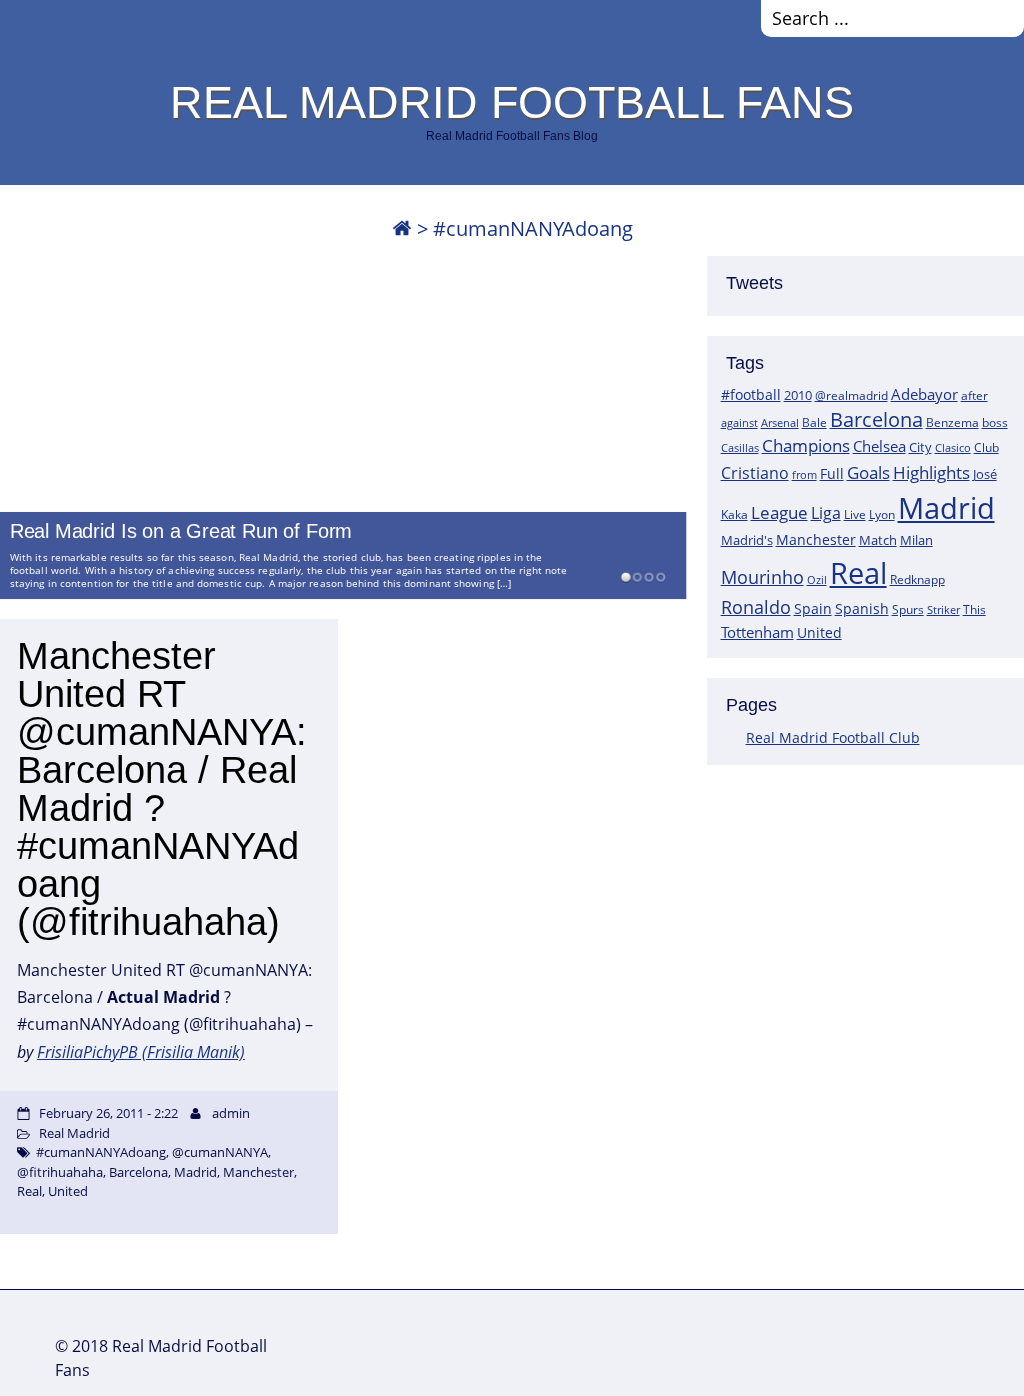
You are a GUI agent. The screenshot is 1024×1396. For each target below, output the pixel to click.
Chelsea (879, 446)
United (819, 632)
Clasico (953, 447)
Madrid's (747, 540)
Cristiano (755, 473)
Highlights (931, 472)
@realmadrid (851, 395)
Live (855, 514)
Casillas (740, 447)
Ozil (817, 580)
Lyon (882, 514)
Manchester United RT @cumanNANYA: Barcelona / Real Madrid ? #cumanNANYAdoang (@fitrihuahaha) (162, 789)
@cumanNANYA (220, 1152)
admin (231, 1113)
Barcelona (876, 419)
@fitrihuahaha (60, 1172)
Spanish (862, 608)
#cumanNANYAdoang (101, 1152)
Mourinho (762, 576)
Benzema (952, 422)
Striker (943, 610)
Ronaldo (756, 607)
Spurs (908, 609)
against (739, 422)
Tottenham (757, 632)
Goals (868, 472)
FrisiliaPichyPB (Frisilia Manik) (141, 1052)
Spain (813, 608)
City (920, 447)
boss (995, 422)
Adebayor (924, 394)
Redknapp (917, 579)
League (779, 512)
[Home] (402, 228)
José (985, 474)
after (974, 395)
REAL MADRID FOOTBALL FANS (512, 102)
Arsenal (780, 423)
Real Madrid (74, 1133)
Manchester (816, 539)
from (804, 474)
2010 (798, 395)
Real (858, 572)
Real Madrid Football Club (833, 737)
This (974, 609)
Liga (826, 513)
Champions (806, 445)
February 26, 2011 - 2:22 (108, 1113)
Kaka (734, 514)
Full (832, 473)
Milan (916, 540)
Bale (814, 422)
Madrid (946, 508)
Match (878, 540)
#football (751, 394)
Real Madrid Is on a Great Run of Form (181, 532)
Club (986, 447)
